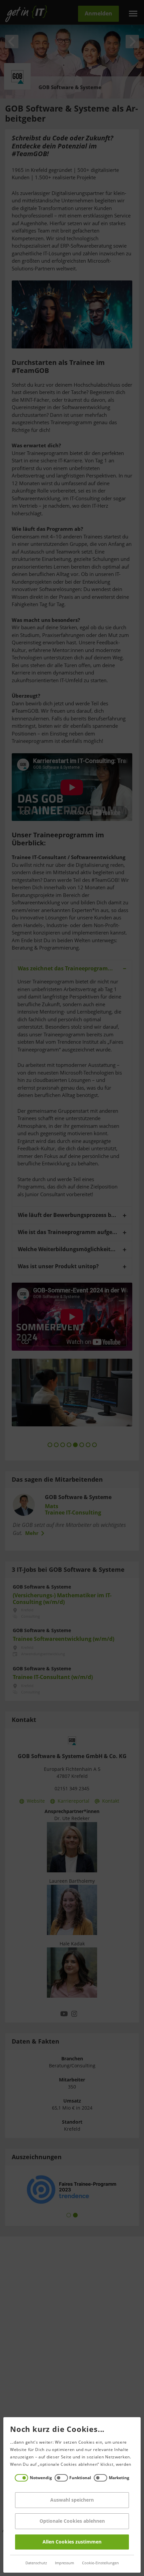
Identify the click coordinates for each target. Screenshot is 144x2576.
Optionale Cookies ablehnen (72, 2521)
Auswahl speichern (72, 2500)
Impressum (64, 2563)
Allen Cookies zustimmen (72, 2542)
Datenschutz (36, 2563)
